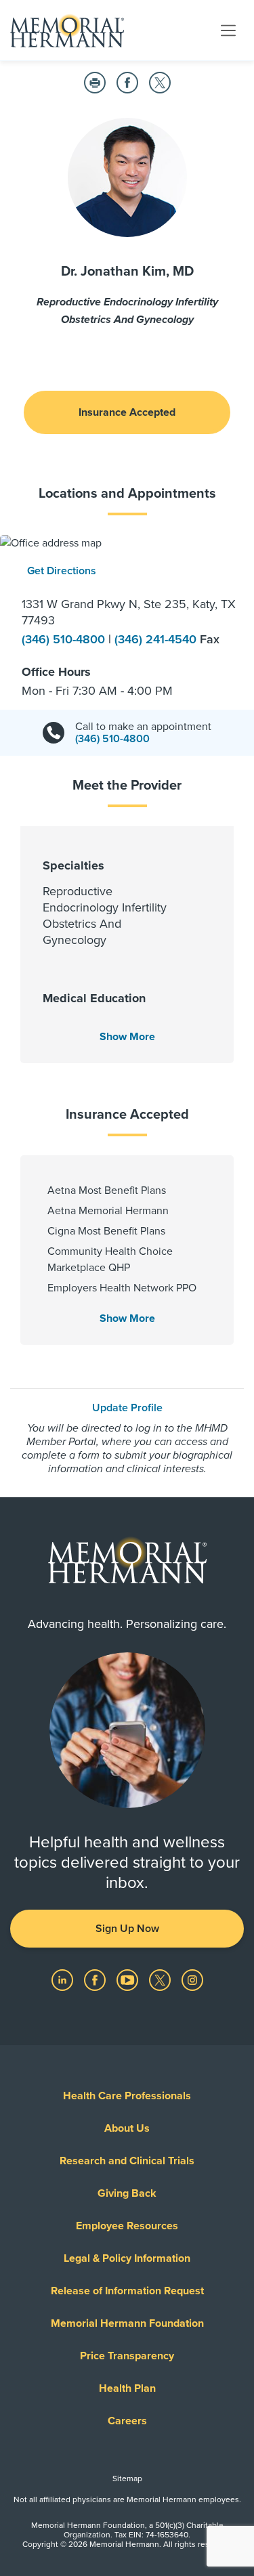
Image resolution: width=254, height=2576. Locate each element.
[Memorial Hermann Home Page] (67, 30)
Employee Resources (127, 2226)
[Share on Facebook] (127, 83)
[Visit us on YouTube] (129, 1979)
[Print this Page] (95, 83)
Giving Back (127, 2193)
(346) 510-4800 (65, 639)
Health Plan (127, 2388)
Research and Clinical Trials (127, 2161)
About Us (127, 2128)
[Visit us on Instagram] (192, 1979)
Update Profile (127, 1408)
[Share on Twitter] (160, 83)
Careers (127, 2421)
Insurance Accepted (127, 412)
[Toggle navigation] (228, 30)
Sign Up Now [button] (127, 1929)
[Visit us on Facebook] (96, 1979)
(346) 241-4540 (157, 639)
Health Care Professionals (127, 2096)
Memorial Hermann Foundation (127, 2323)
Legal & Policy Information (127, 2258)
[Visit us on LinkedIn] (64, 1979)
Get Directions (62, 571)
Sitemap (127, 2478)
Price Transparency (127, 2356)
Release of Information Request (127, 2291)
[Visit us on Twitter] (161, 1979)
